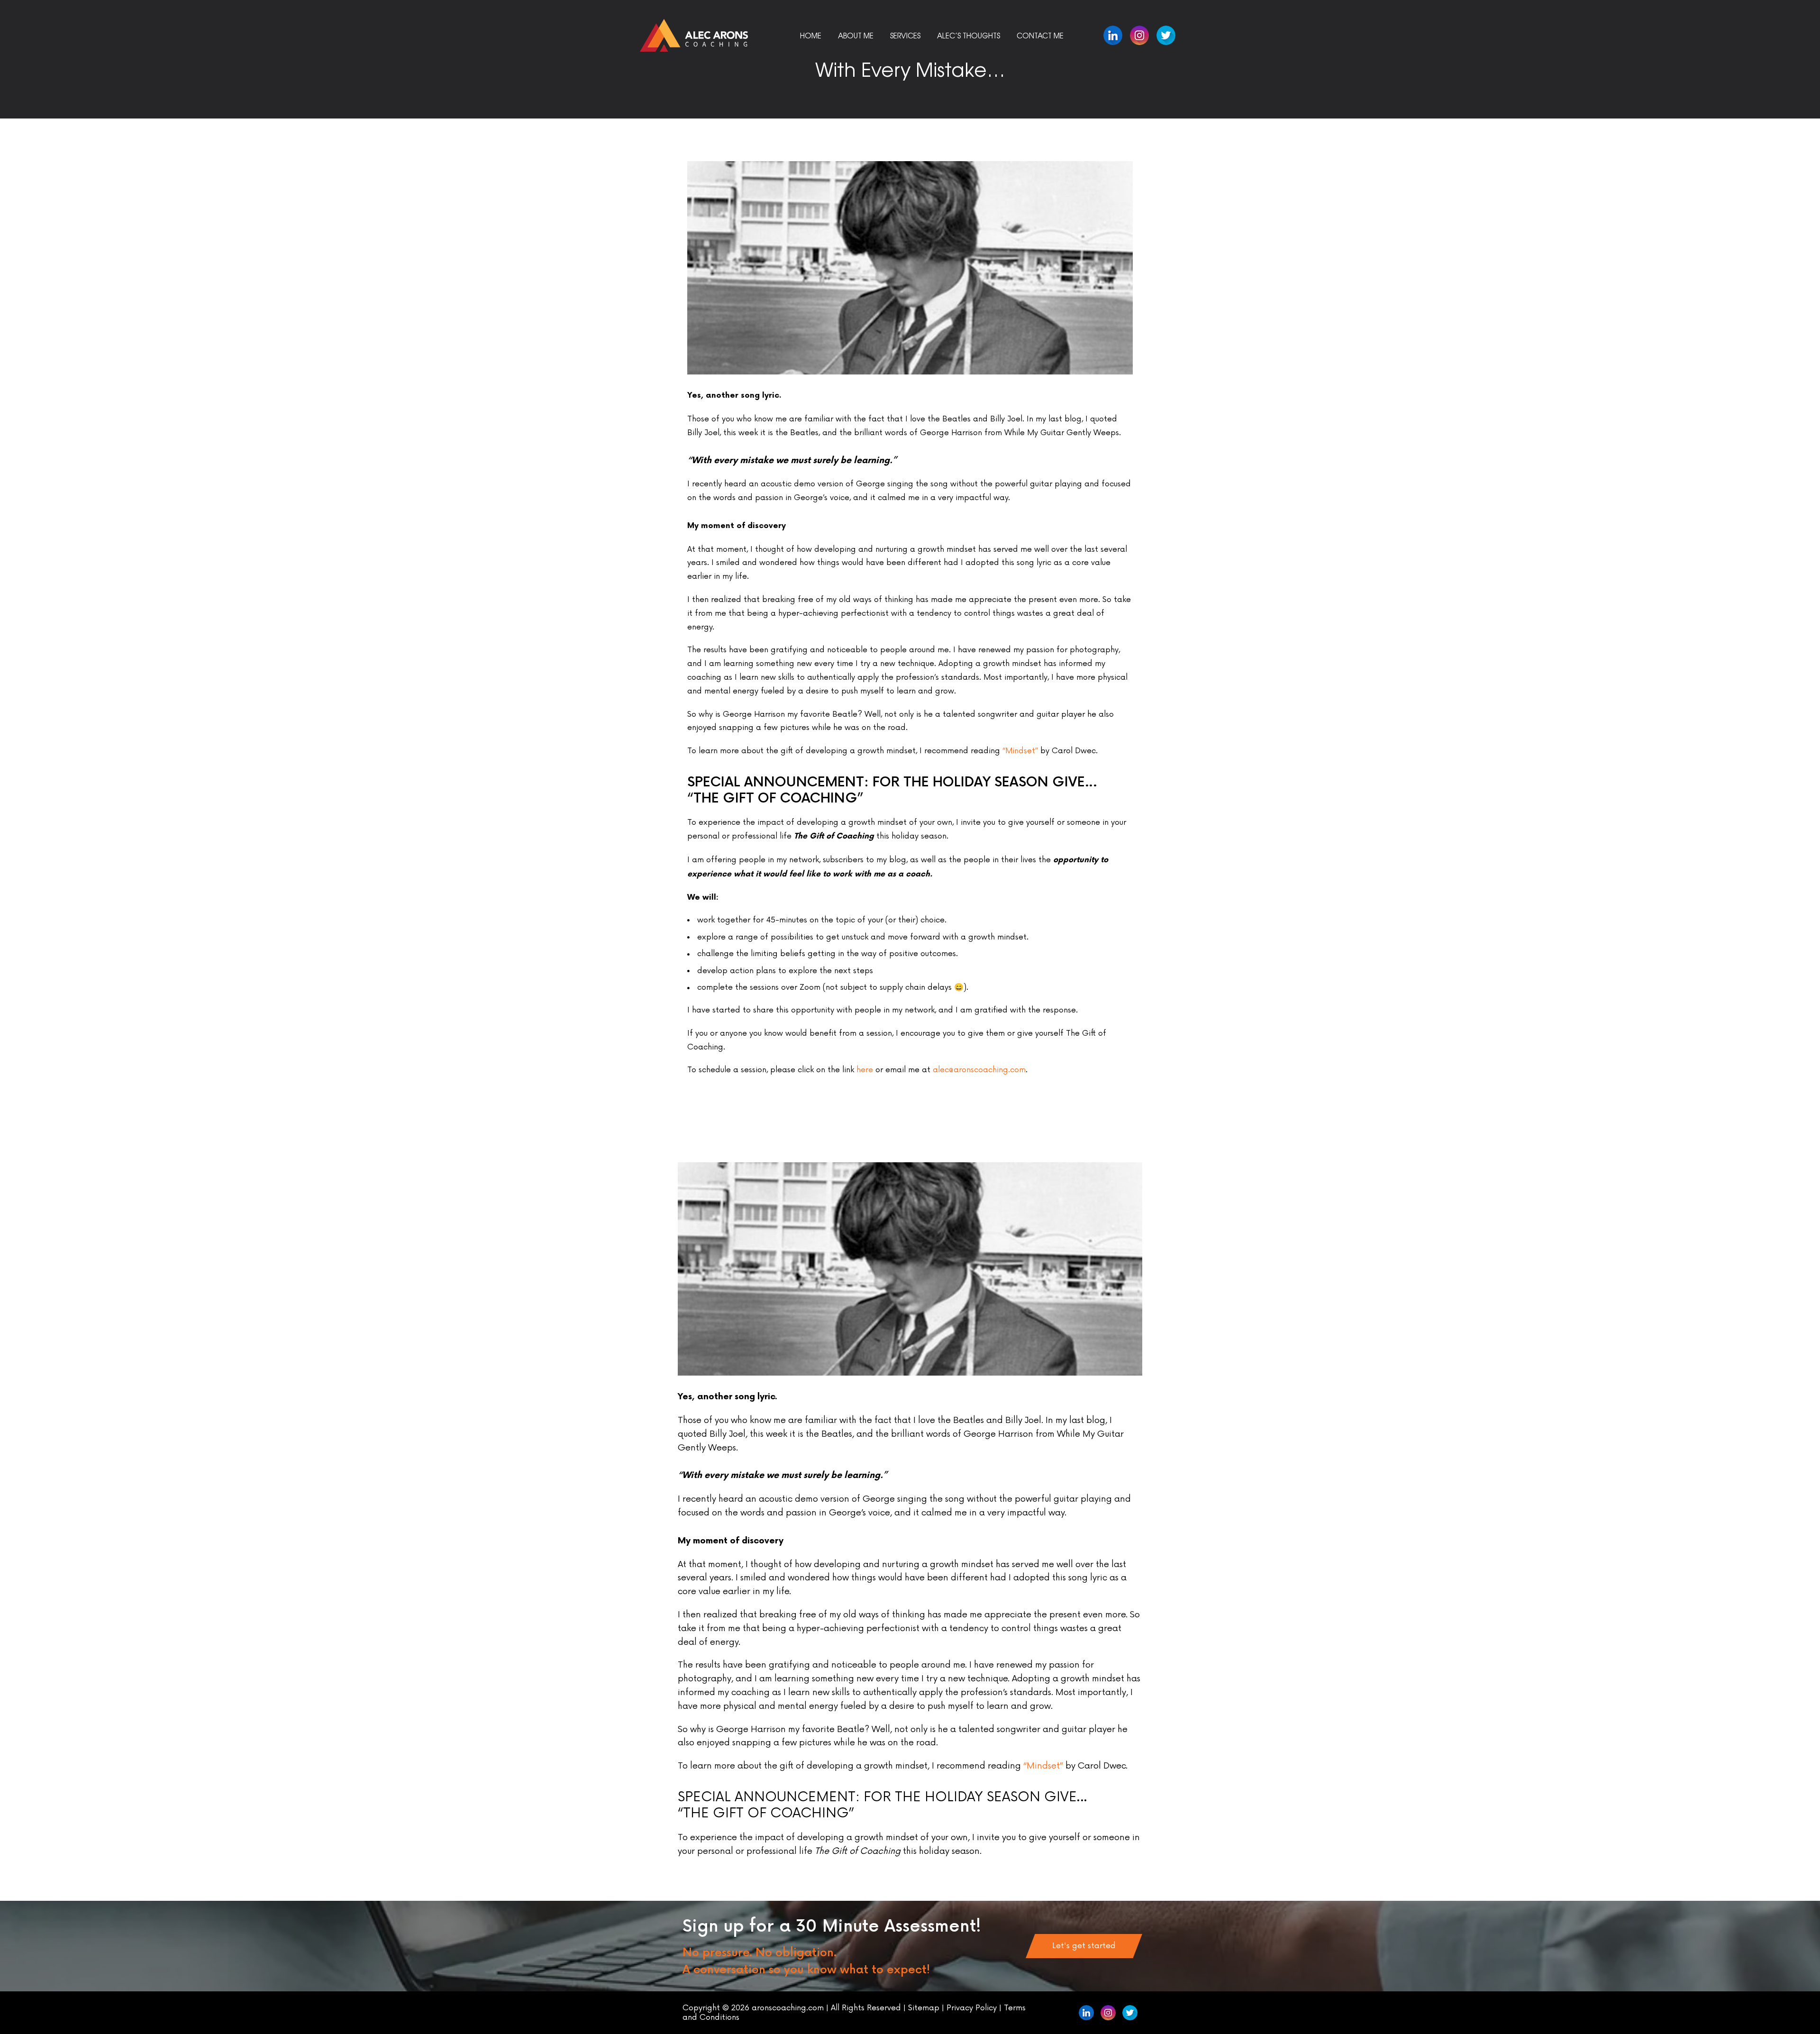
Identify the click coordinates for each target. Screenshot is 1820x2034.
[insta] (1108, 2013)
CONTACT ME (1040, 35)
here (865, 1070)
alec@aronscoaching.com (979, 1070)
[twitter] (1130, 2013)
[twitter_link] (1166, 35)
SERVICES (905, 35)
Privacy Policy (972, 2008)
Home (811, 35)
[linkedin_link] (1139, 35)
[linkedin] (1113, 35)
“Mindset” (1020, 751)
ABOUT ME (856, 35)
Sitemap (925, 2008)
